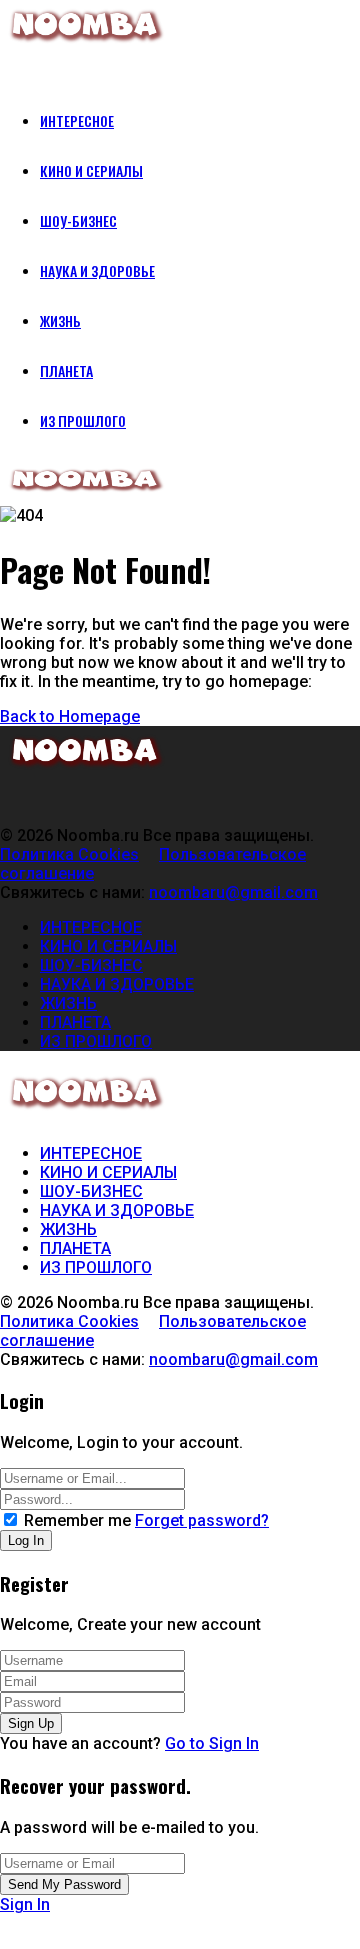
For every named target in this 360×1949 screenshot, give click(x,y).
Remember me (77, 1520)
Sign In (25, 1904)
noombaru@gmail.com (233, 892)
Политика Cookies (69, 854)
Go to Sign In (212, 1743)
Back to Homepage (70, 716)
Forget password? (202, 1520)
